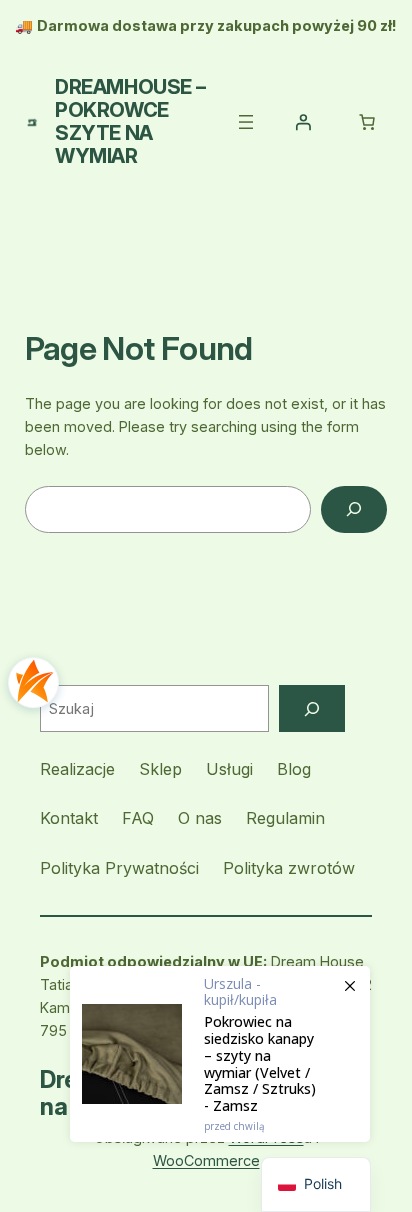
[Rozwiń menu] (246, 122)
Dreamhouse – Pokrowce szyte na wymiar (130, 121)
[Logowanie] (303, 122)
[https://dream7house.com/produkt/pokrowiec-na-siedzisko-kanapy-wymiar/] (220, 1054)
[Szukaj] (312, 708)
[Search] (354, 509)
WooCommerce (206, 1160)
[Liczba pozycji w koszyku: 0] (367, 122)
